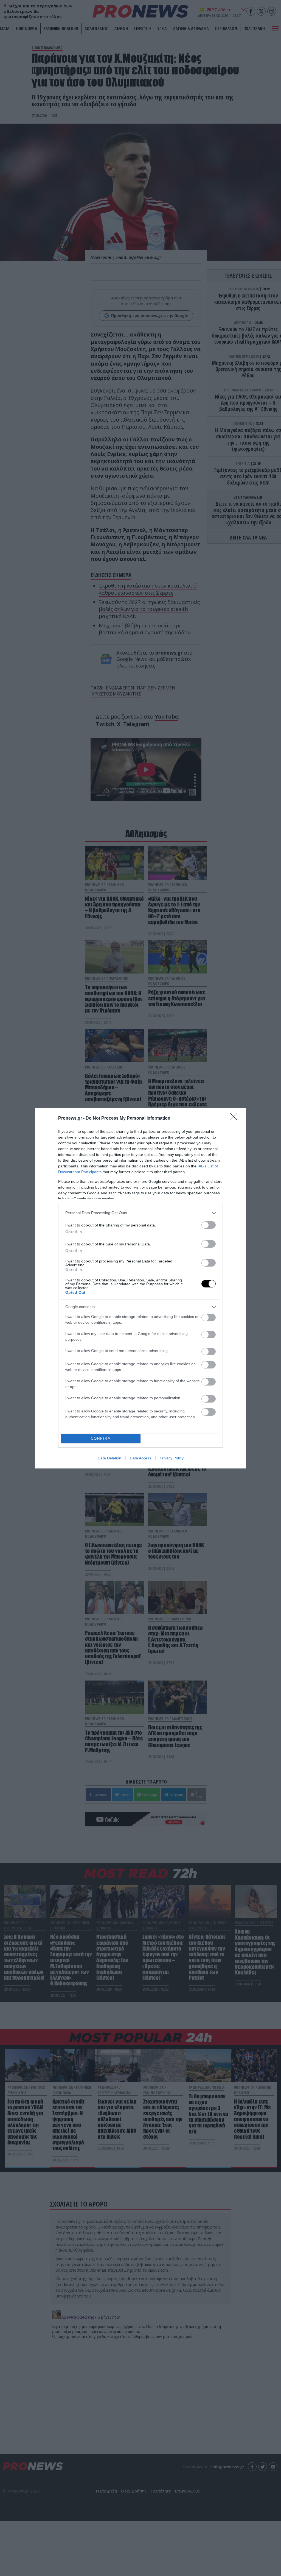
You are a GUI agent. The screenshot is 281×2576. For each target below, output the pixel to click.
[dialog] (140, 1288)
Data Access (140, 1458)
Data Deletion (109, 1458)
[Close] (235, 1119)
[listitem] (140, 1213)
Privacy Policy (172, 1458)
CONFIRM (101, 1438)
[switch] (209, 1225)
